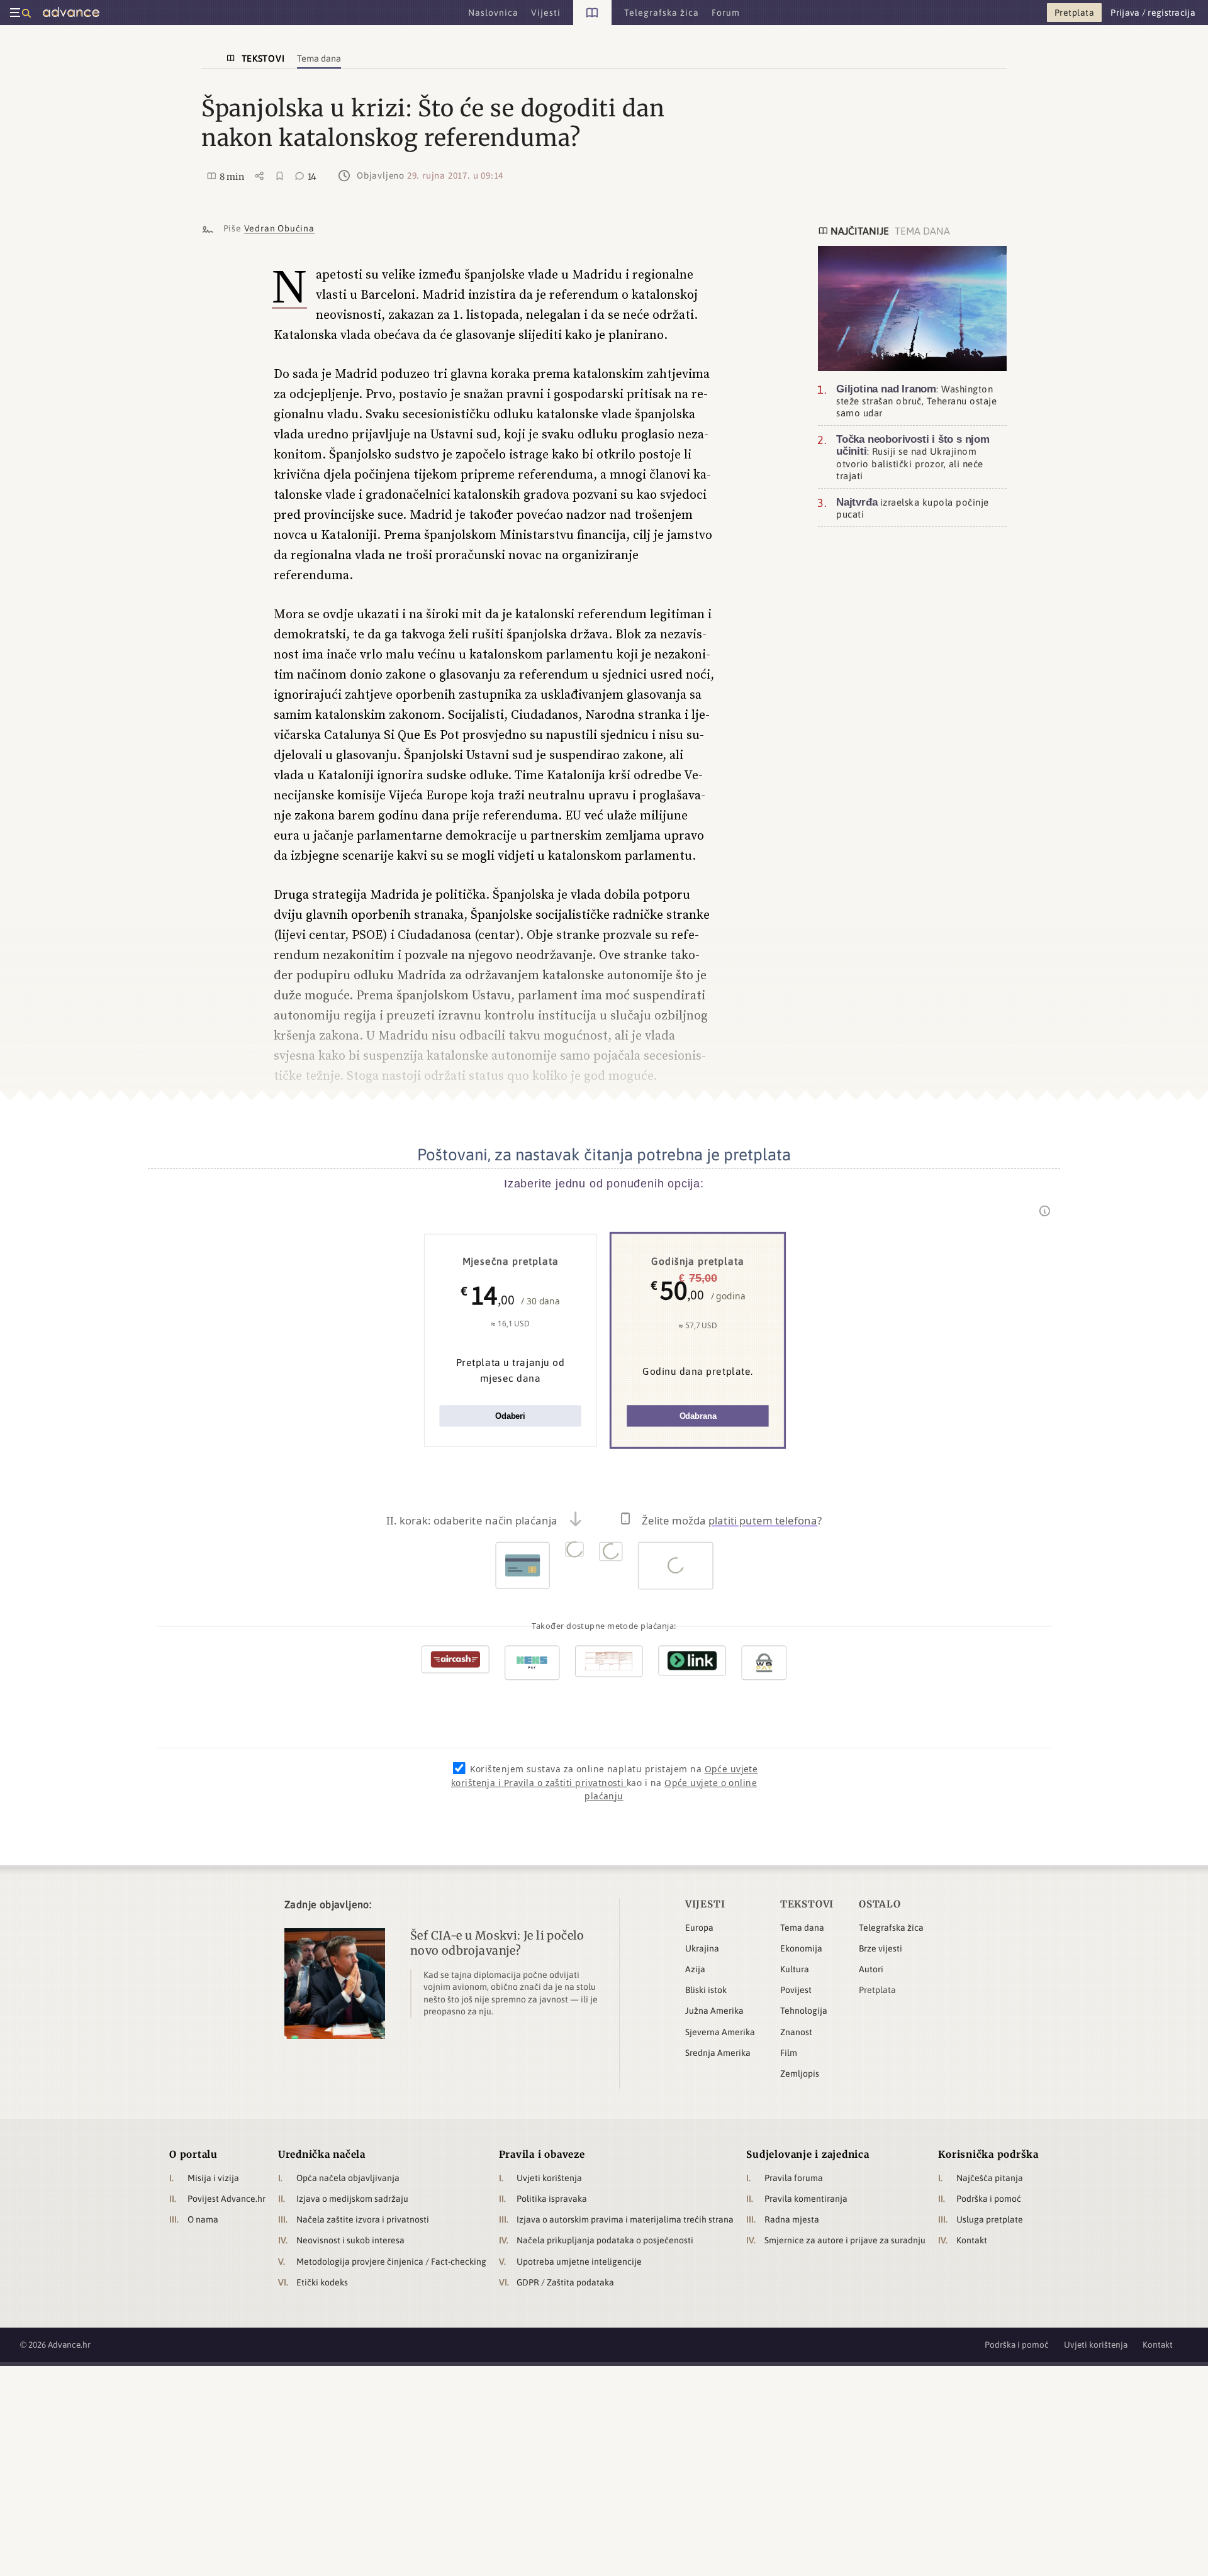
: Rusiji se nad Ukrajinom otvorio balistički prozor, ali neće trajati (913, 458)
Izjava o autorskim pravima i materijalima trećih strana (625, 2219)
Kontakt (972, 2240)
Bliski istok (706, 1990)
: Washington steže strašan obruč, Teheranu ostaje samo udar (916, 401)
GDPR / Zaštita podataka (565, 2282)
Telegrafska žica (891, 1928)
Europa (699, 1928)
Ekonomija (801, 1948)
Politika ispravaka (552, 2199)
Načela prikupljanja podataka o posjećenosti (605, 2240)
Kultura (795, 1969)
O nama (203, 2219)
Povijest (796, 1990)
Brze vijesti (881, 1948)
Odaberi (510, 1416)
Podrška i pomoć (989, 2199)
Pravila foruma (794, 2178)
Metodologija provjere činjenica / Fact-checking (391, 2262)
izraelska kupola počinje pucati (913, 508)
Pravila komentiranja (806, 2199)
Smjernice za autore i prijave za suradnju (845, 2240)
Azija (695, 1969)
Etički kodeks (322, 2282)
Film (789, 2053)
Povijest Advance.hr (226, 2199)
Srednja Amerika (718, 2053)
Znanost (796, 2032)
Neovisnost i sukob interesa (350, 2240)
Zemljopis (800, 2074)
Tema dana (802, 1928)
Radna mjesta (792, 2219)
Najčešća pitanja (990, 2178)
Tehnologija (804, 2011)
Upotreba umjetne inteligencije (579, 2262)
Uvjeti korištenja (549, 2178)
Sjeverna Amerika (720, 2032)
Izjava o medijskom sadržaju (352, 2199)
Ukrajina (702, 1948)
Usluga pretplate (990, 2219)
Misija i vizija (213, 2178)
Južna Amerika (714, 2011)
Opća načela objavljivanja (348, 2178)
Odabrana (698, 1416)
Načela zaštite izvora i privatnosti (363, 2219)
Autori (871, 1969)
